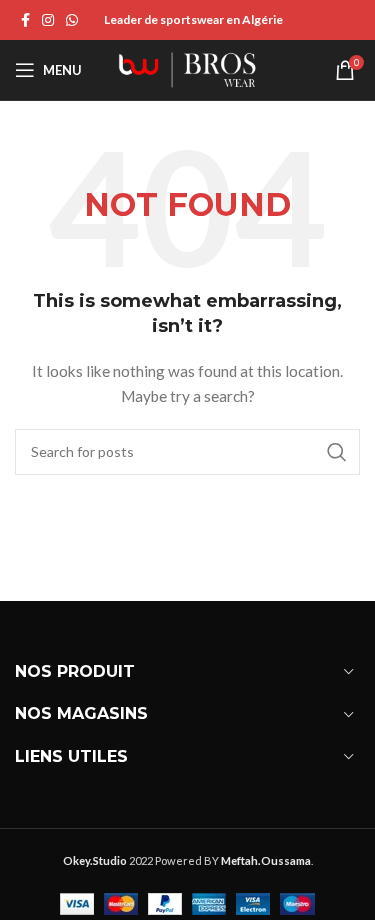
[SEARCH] (337, 452)
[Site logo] (188, 68)
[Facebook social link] (25, 20)
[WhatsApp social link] (72, 20)
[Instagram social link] (48, 20)
